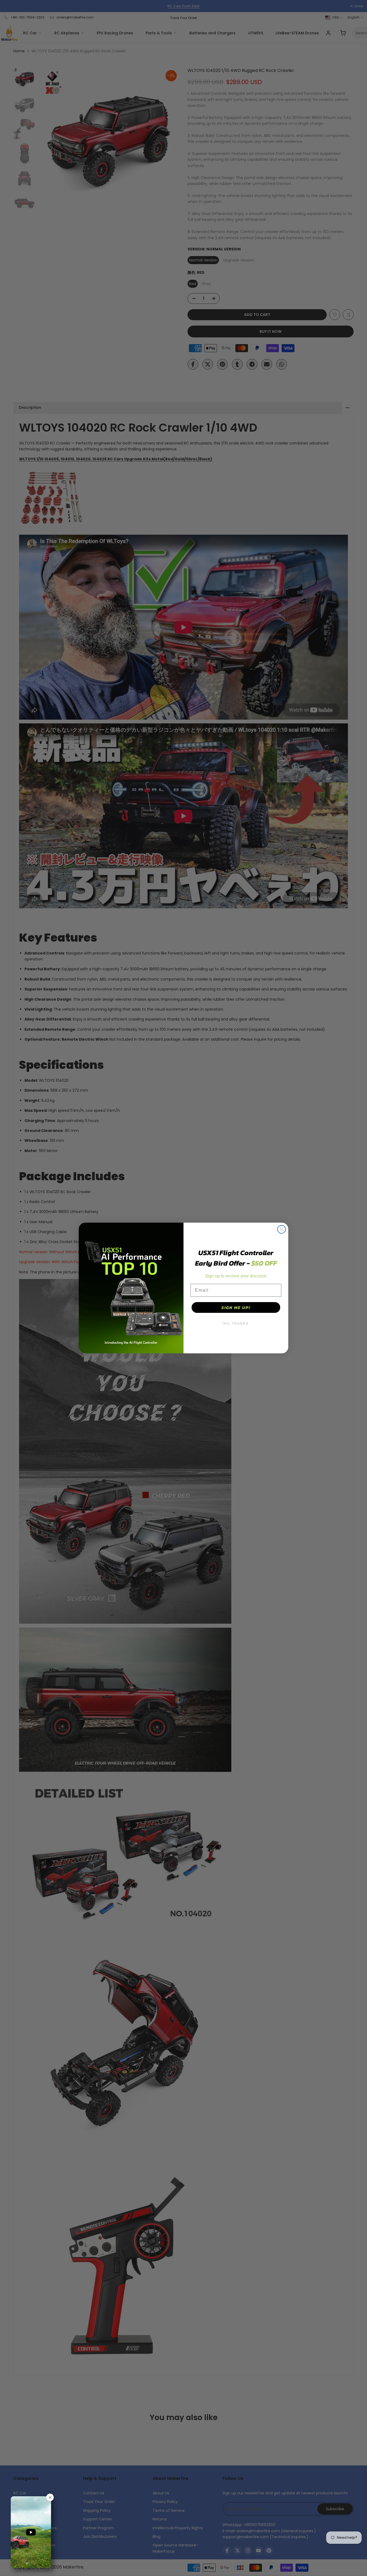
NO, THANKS (236, 1324)
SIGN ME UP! (236, 1307)
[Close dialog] (282, 1229)
